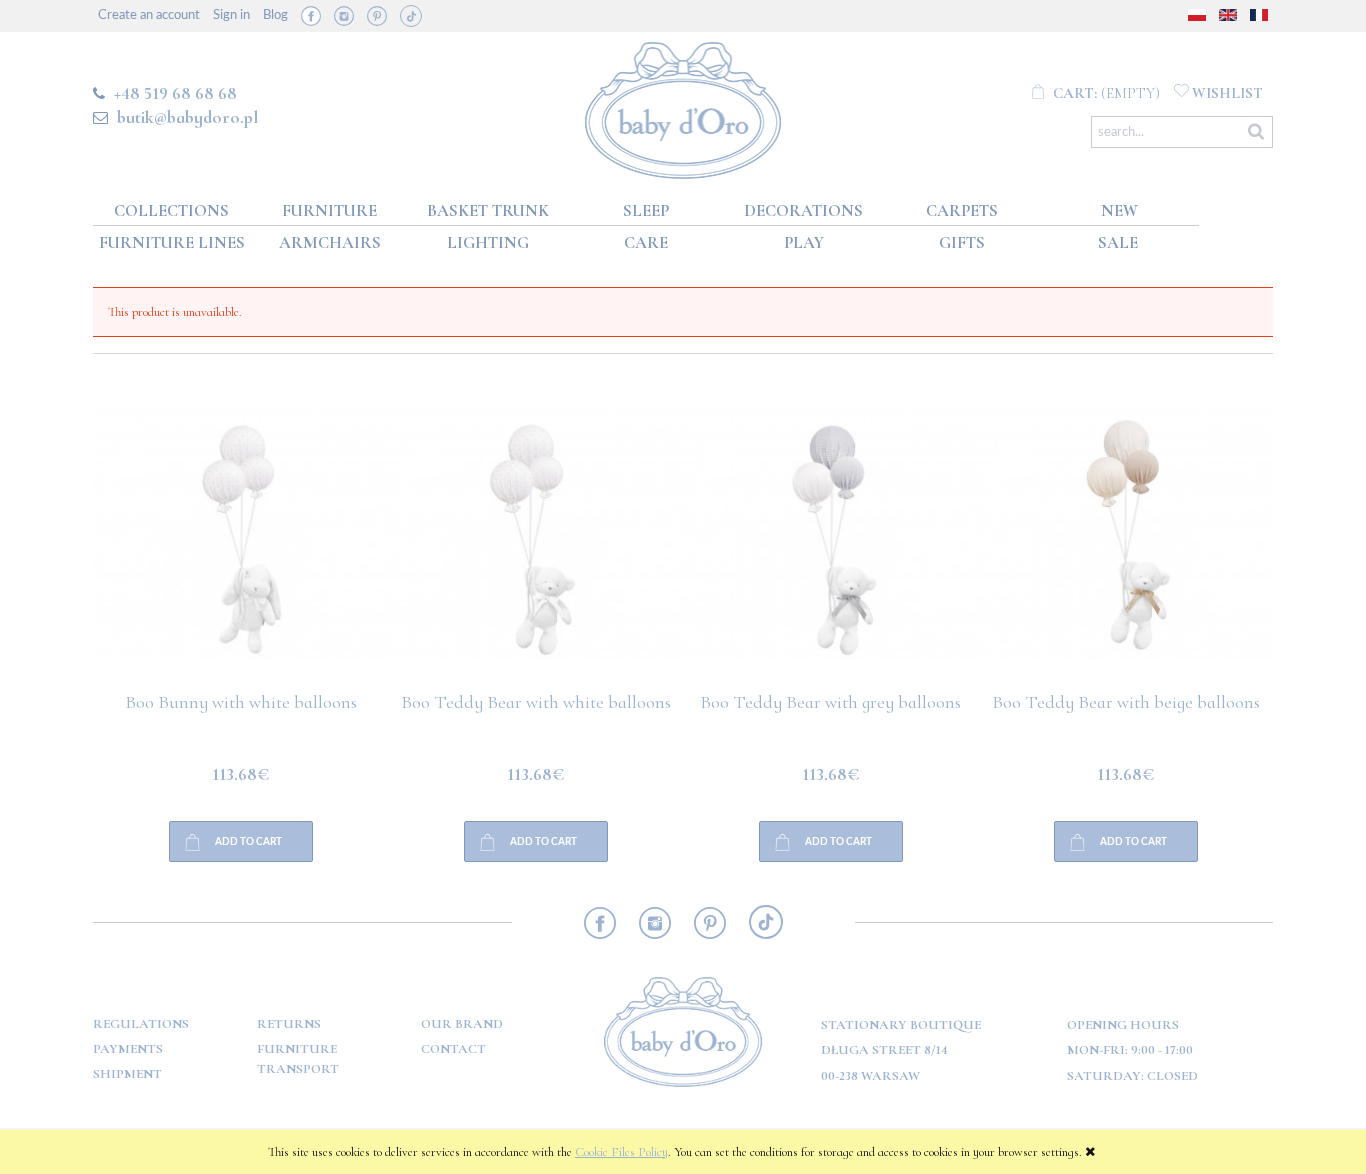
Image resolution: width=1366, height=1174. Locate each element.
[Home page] (683, 106)
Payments (128, 1049)
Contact (453, 1049)
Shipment (127, 1074)
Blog (275, 15)
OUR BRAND (462, 1024)
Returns (289, 1024)
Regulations (141, 1024)
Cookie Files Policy (621, 1152)
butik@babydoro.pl (187, 117)
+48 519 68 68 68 (175, 93)
